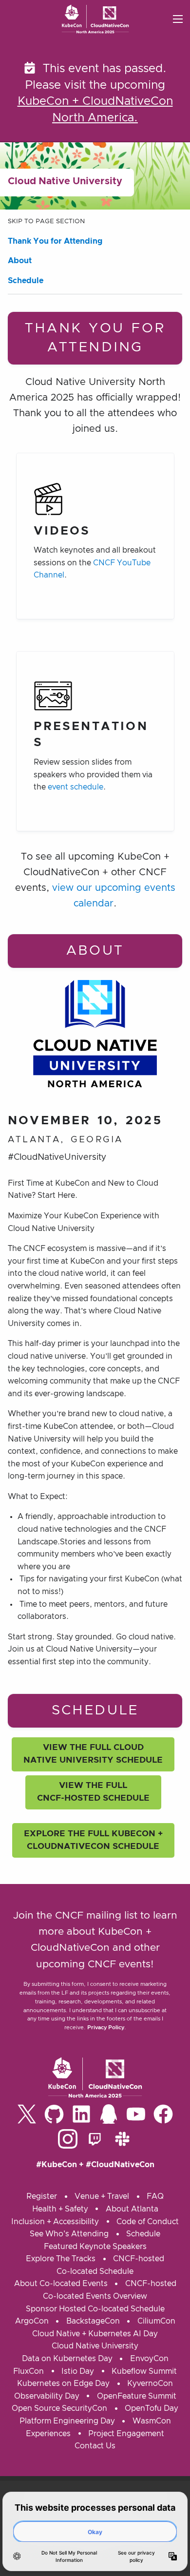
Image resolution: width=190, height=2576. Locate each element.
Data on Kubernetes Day (67, 2359)
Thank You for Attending (55, 241)
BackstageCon (93, 2321)
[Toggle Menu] (178, 19)
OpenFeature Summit (137, 2396)
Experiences (48, 2434)
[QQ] (109, 2114)
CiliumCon (156, 2321)
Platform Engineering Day (67, 2421)
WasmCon (152, 2421)
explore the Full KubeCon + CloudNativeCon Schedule (93, 1840)
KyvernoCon (150, 2384)
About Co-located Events (61, 2284)
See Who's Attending (69, 2234)
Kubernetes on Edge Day (63, 2384)
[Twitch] (95, 2139)
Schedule (26, 281)
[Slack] (122, 2139)
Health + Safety (60, 2209)
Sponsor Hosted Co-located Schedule (95, 2309)
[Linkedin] (81, 2114)
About (20, 261)
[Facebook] (163, 2114)
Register (42, 2196)
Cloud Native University (95, 2346)
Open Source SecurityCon (59, 2408)
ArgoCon (32, 2321)
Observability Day (47, 2396)
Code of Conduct (148, 2222)
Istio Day (78, 2371)
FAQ (155, 2196)
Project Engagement (126, 2434)
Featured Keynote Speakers (95, 2247)
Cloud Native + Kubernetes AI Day (95, 2334)
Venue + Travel (102, 2196)
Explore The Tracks (61, 2259)
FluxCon (28, 2371)
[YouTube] (136, 2114)
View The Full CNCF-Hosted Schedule (93, 1792)
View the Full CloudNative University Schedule (93, 1754)
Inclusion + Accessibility (55, 2222)
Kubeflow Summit (144, 2371)
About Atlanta (132, 2209)
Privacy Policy (106, 2028)
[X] (27, 2114)
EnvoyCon (149, 2359)
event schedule (76, 787)
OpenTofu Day (152, 2408)
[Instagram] (68, 2139)
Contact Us (95, 2446)
